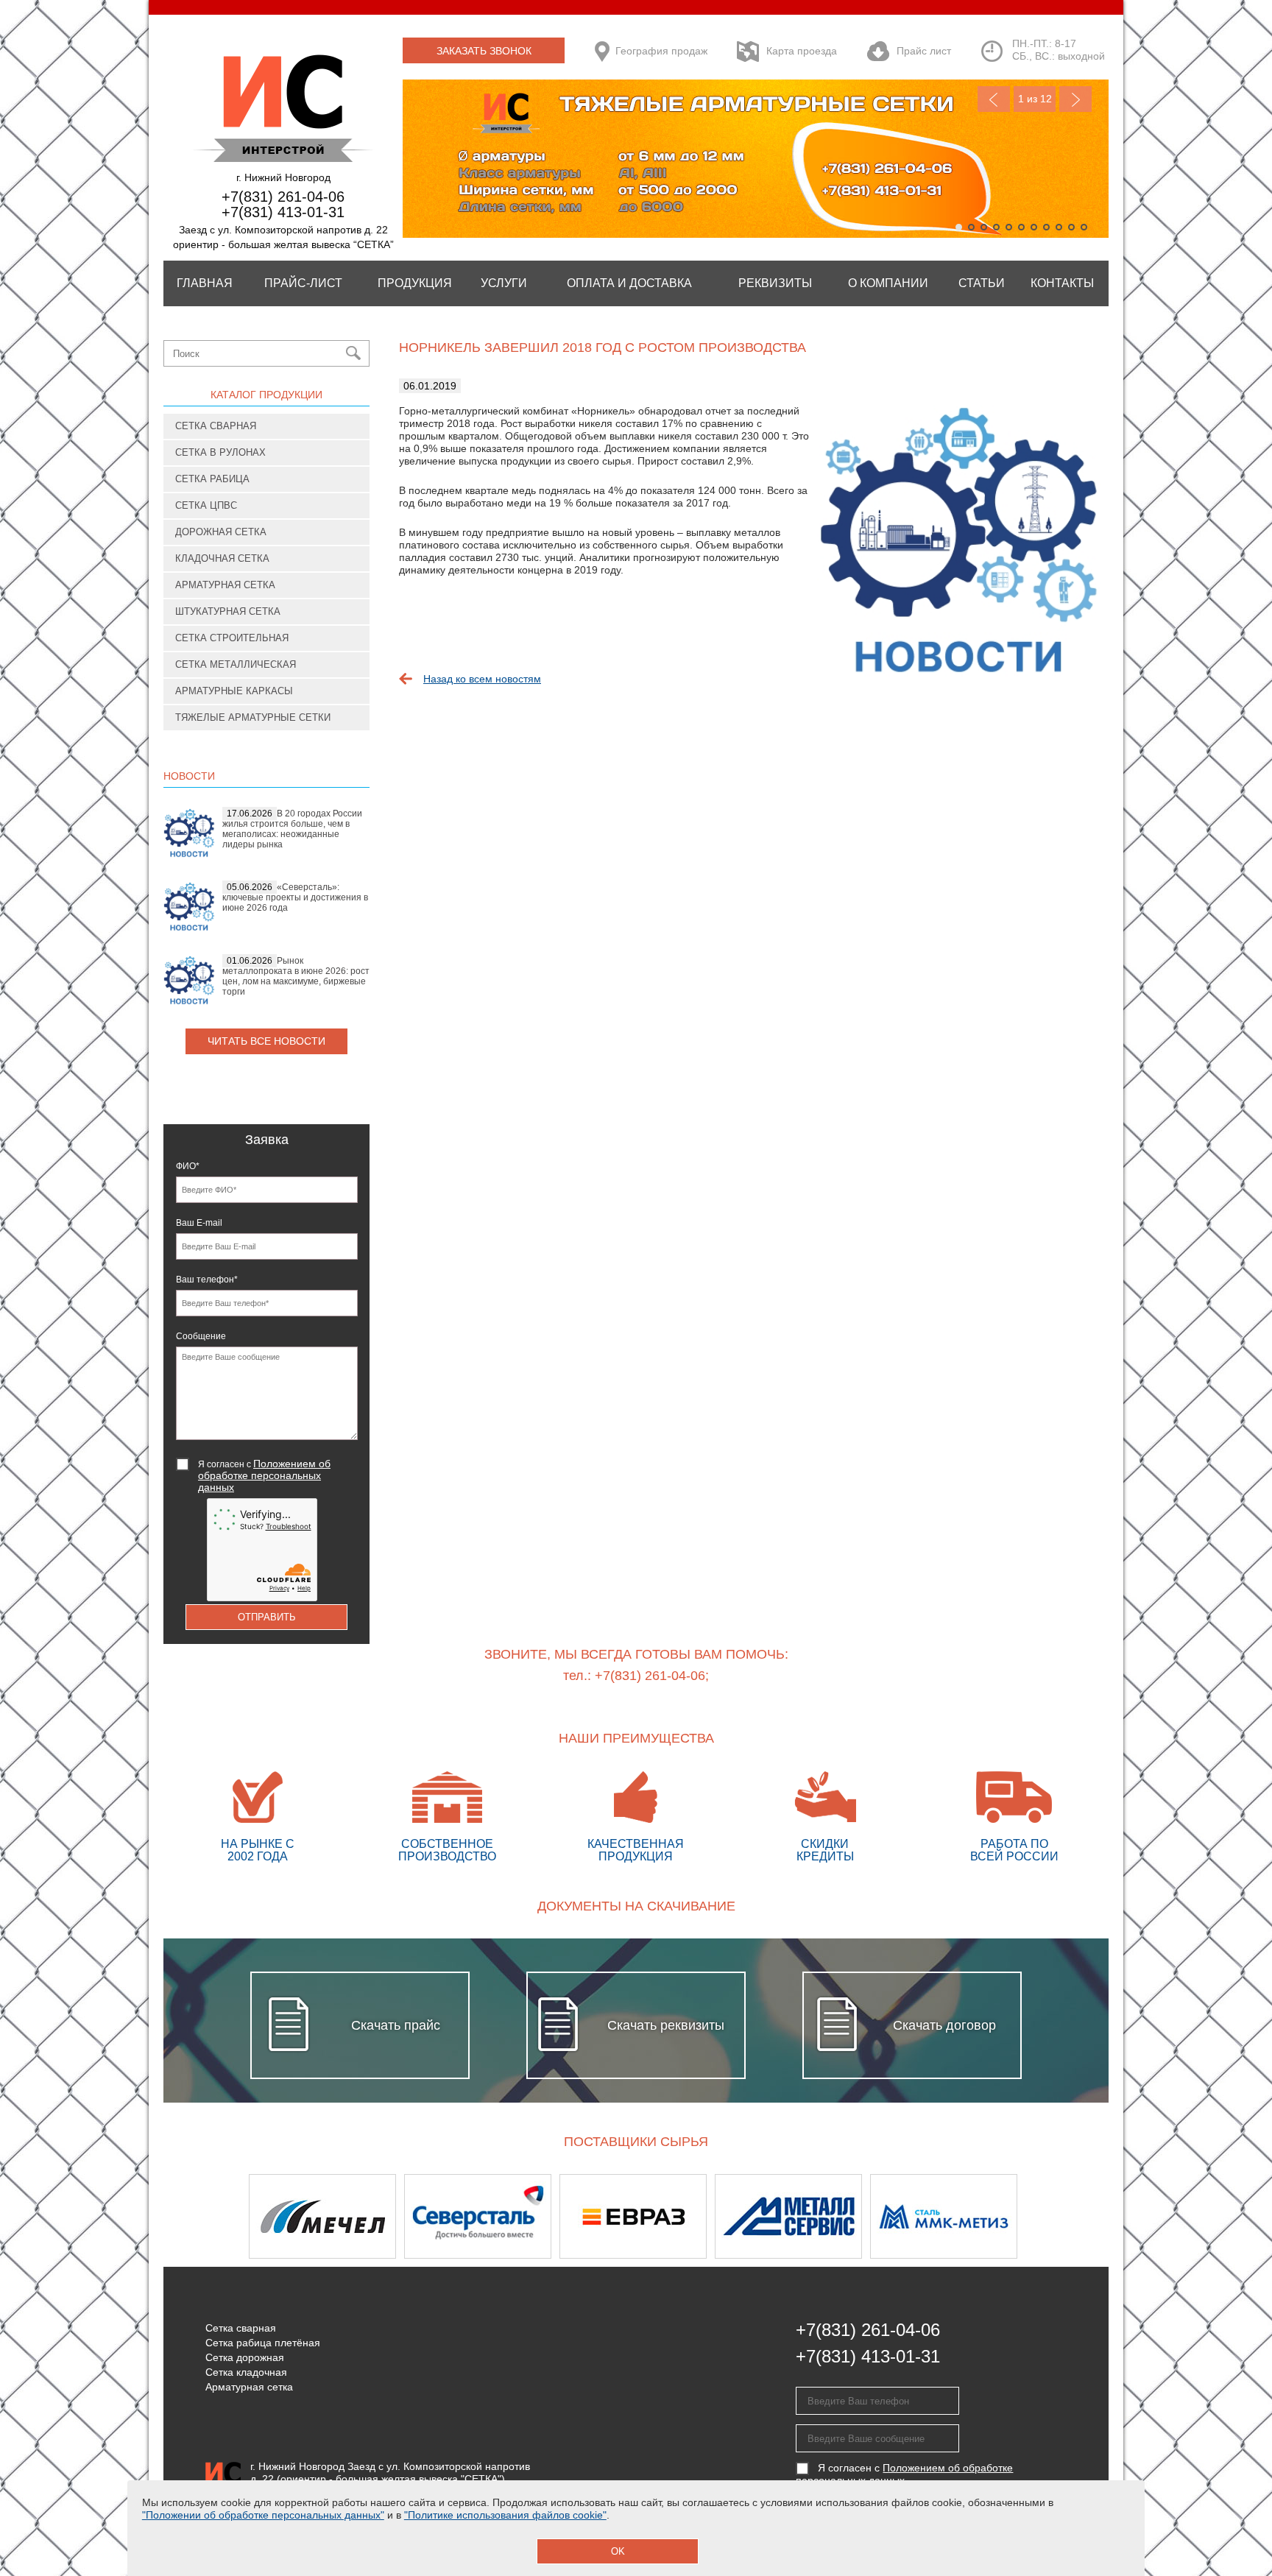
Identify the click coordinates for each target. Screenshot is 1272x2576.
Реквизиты (775, 283)
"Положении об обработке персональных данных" (263, 2515)
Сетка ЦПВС (206, 505)
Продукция (415, 283)
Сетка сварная (216, 426)
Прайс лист (924, 51)
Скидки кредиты (825, 1850)
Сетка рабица (212, 479)
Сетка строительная (232, 638)
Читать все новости (266, 1041)
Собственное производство (447, 1850)
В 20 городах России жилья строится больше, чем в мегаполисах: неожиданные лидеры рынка (292, 829)
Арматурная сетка (225, 585)
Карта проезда (802, 51)
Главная (205, 283)
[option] (326, 2216)
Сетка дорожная (245, 2357)
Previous (994, 99)
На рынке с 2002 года (258, 1850)
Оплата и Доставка (629, 283)
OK (618, 2551)
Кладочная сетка (222, 558)
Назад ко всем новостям (482, 679)
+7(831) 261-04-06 (283, 197)
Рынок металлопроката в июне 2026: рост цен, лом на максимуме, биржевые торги (296, 976)
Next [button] (1070, 2216)
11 (1084, 227)
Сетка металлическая (236, 664)
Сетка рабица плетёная (263, 2343)
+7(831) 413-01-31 (283, 212)
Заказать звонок (484, 51)
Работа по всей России (1014, 1850)
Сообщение (201, 1336)
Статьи (982, 283)
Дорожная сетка (221, 532)
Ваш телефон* (207, 1280)
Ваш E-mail (199, 1223)
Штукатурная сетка (228, 611)
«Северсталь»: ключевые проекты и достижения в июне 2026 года (295, 897)
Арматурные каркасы (234, 691)
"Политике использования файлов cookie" (505, 2515)
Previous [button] (202, 2216)
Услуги (504, 283)
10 (1071, 227)
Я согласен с (264, 1475)
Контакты (1062, 283)
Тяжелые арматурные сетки (253, 717)
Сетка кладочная (246, 2372)
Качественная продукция (636, 1850)
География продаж (661, 51)
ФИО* (188, 1166)
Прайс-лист (303, 283)
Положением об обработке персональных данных (264, 1475)
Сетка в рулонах (220, 452)
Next (1075, 99)
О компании (888, 283)
